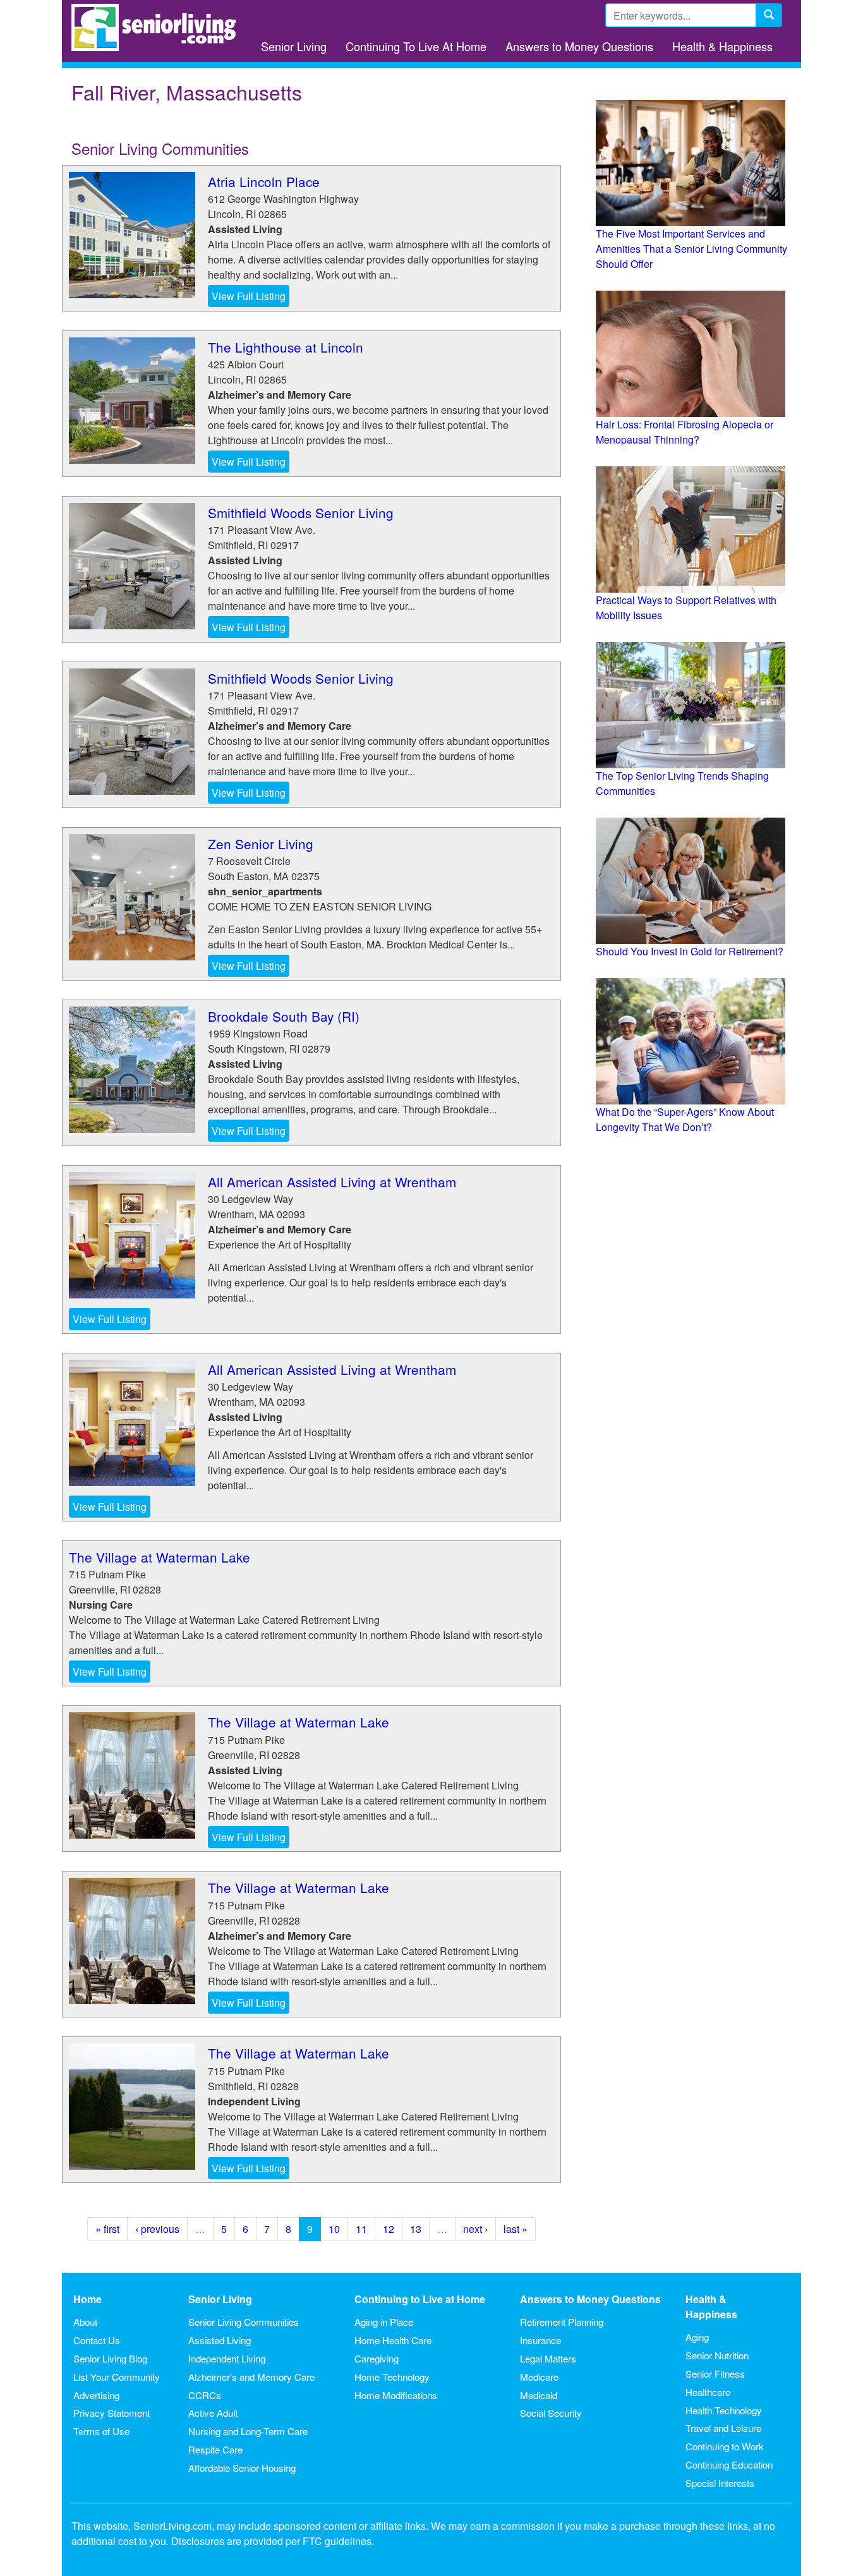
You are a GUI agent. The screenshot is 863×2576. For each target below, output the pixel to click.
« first (107, 2229)
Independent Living (227, 2358)
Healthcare (708, 2392)
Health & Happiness (722, 46)
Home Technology (392, 2377)
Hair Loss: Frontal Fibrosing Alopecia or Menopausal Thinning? (685, 432)
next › (475, 2229)
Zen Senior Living (261, 844)
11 (361, 2229)
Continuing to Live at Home (420, 2299)
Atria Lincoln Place (264, 181)
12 (389, 2229)
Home (88, 2299)
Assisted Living (220, 2340)
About (85, 2322)
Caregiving (377, 2358)
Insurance (540, 2340)
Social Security (551, 2413)
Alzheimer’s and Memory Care (251, 2377)
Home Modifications (396, 2395)
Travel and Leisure (723, 2428)
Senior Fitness (715, 2373)
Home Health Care (393, 2340)
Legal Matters (548, 2358)
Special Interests (720, 2483)
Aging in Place (384, 2322)
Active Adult (213, 2413)
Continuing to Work (725, 2446)
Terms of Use (101, 2431)
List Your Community (117, 2377)
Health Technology (724, 2410)
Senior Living (294, 46)
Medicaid (539, 2395)
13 (416, 2229)
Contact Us (97, 2340)
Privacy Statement (112, 2413)
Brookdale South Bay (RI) (284, 1016)
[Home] (158, 27)
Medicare (539, 2377)
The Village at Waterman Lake (160, 1557)
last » (516, 2229)
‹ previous (157, 2229)
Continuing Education (729, 2464)
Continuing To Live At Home (416, 46)
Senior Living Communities (244, 2322)
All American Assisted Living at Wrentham (332, 1182)
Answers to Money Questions (579, 46)
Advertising (96, 2395)
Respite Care (215, 2449)
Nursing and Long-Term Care (248, 2431)
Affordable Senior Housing (242, 2468)
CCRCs (205, 2395)
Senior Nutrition (717, 2355)
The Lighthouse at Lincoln (286, 347)
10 (334, 2229)
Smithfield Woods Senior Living (301, 512)
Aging (697, 2337)
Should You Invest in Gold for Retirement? (690, 951)
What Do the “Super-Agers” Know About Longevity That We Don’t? (685, 1119)
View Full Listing (249, 296)
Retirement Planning (562, 2322)
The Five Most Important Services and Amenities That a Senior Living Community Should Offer (691, 249)
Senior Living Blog (110, 2358)
